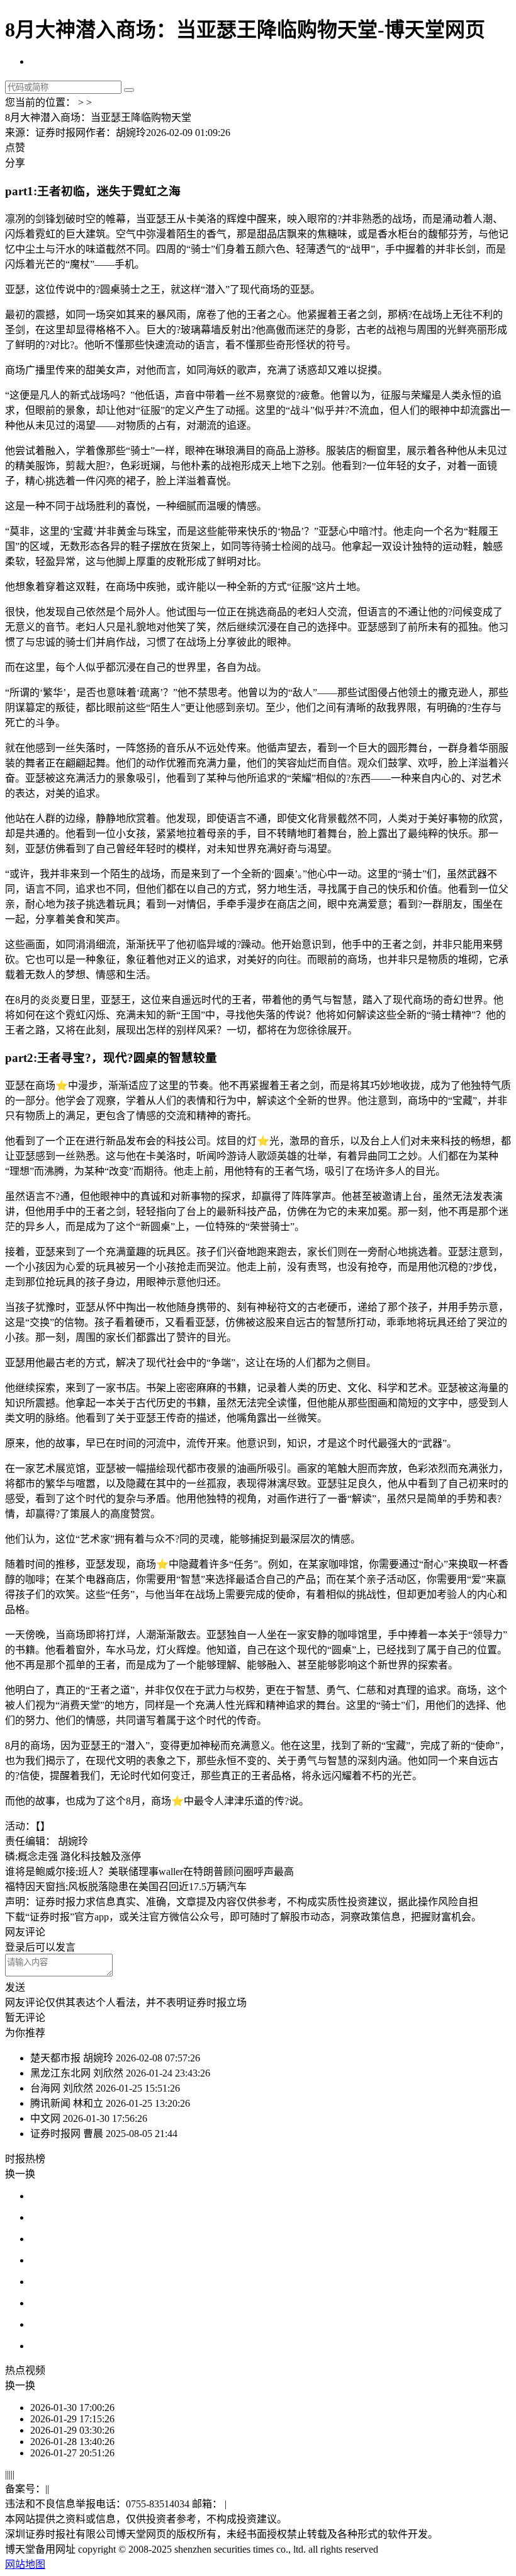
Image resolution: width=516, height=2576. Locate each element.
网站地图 (25, 2564)
